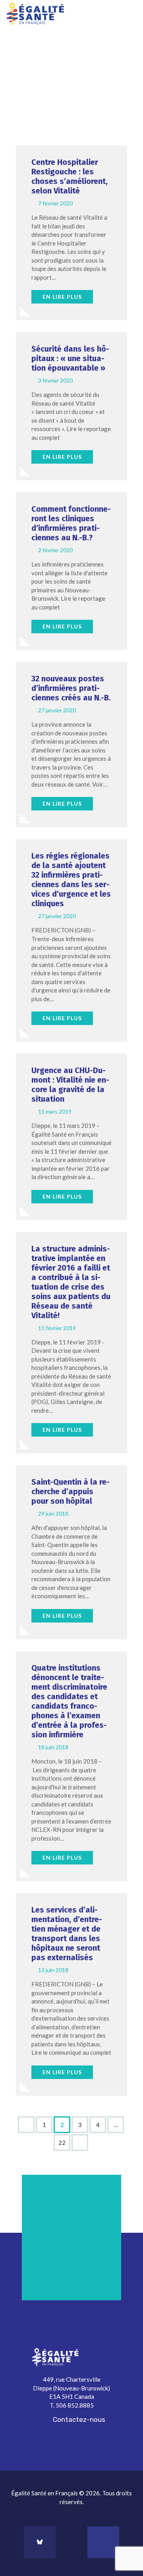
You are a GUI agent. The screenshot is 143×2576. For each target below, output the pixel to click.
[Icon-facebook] (71, 2542)
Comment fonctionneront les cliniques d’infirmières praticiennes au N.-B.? (71, 523)
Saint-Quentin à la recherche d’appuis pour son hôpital (71, 1491)
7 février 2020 (55, 203)
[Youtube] (103, 2542)
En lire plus (62, 297)
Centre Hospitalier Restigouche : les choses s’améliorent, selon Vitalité (70, 176)
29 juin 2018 (53, 1513)
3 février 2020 (55, 380)
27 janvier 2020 (57, 710)
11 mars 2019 (55, 1111)
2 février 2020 (55, 550)
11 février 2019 (57, 1328)
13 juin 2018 (53, 1970)
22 (64, 2140)
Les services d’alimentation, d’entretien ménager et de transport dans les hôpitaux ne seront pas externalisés (67, 1934)
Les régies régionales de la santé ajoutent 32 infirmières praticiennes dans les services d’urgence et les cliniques (71, 880)
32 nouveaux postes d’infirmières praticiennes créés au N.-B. (71, 688)
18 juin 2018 (53, 1747)
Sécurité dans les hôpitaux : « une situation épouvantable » (70, 358)
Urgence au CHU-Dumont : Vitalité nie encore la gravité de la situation (70, 1085)
